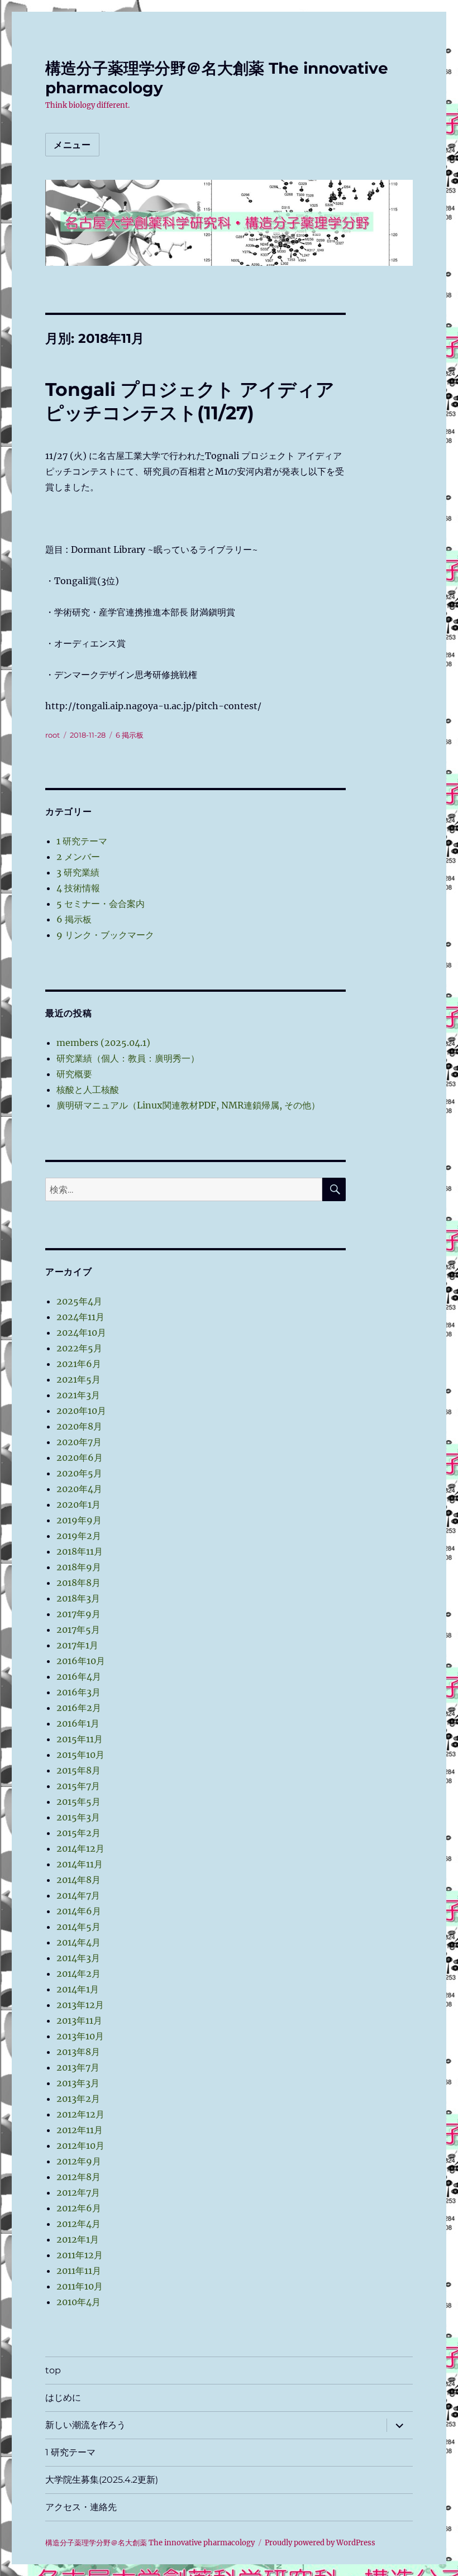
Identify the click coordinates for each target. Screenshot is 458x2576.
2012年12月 (80, 2114)
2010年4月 (78, 2302)
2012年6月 (79, 2208)
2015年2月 (78, 1833)
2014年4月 (78, 1942)
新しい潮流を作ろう (85, 2425)
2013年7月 (78, 2067)
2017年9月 (78, 1614)
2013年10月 (80, 2036)
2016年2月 (79, 1708)
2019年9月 (79, 1520)
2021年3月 (78, 1395)
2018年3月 (78, 1598)
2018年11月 (80, 1551)
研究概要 (74, 1074)
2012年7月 (78, 2192)
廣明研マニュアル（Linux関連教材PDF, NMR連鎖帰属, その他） (188, 1105)
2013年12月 (80, 2005)
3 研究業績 (78, 872)
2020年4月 (79, 1489)
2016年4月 (79, 1676)
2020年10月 (81, 1411)
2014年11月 (80, 1864)
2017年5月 (78, 1629)
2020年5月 (79, 1473)
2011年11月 (79, 2271)
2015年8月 (78, 1770)
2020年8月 (79, 1426)
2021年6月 (79, 1364)
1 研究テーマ (82, 841)
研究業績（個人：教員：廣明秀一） (128, 1058)
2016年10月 (81, 1661)
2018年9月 (79, 1567)
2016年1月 (78, 1723)
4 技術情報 (78, 888)
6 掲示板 (130, 735)
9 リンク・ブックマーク (105, 935)
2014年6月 (79, 1911)
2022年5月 (79, 1348)
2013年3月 (78, 2083)
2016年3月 (78, 1692)
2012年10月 (80, 2145)
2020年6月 (80, 1457)
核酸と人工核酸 (88, 1089)
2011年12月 (80, 2255)
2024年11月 (80, 1317)
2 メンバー (78, 857)
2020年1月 (78, 1504)
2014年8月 (78, 1880)
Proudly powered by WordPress (320, 2543)
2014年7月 (78, 1895)
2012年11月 (80, 2130)
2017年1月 (77, 1645)
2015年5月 (78, 1801)
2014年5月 (78, 1927)
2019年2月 (79, 1536)
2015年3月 (78, 1817)
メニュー (72, 145)
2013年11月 (79, 2020)
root (53, 735)
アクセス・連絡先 (81, 2507)
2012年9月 (79, 2161)
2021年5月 (78, 1379)
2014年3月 (78, 1958)
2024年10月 (81, 1332)
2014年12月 (80, 1848)
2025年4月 (79, 1301)
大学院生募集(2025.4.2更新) (102, 2480)
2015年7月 (78, 1786)
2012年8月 (78, 2177)
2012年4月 (78, 2224)
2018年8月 (78, 1583)
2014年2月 (78, 1973)
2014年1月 (78, 1989)
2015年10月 (80, 1755)
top (53, 2370)
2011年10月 (80, 2286)
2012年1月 (78, 2239)
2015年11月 (80, 1739)
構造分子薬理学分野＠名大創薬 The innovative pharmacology (150, 2543)
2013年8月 (78, 2052)
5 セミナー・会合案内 (101, 904)
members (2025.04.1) (103, 1043)
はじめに (63, 2398)
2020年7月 (79, 1442)
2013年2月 (78, 2099)
